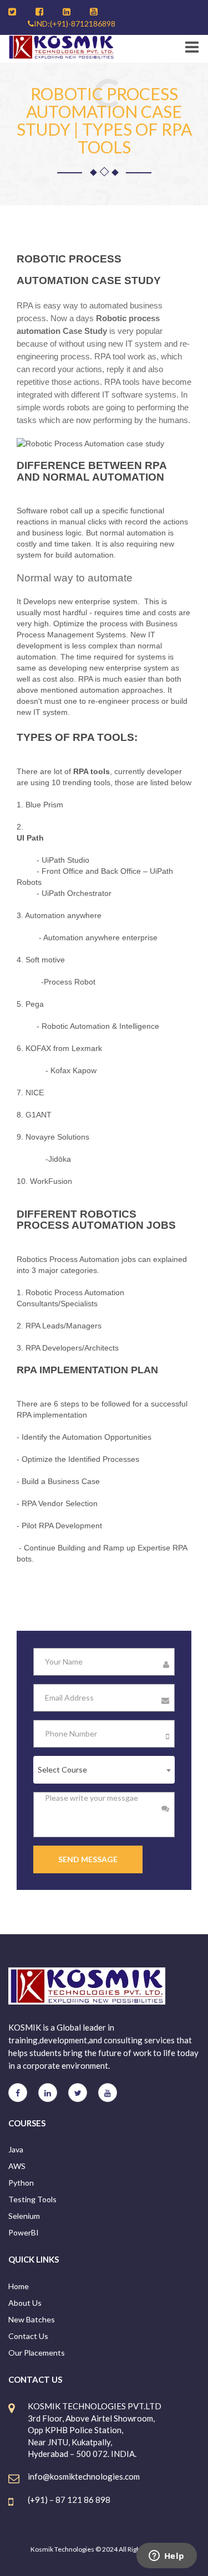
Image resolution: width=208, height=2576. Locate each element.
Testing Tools (32, 2199)
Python (21, 2183)
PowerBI (24, 2232)
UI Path (30, 838)
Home (19, 2286)
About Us (25, 2303)
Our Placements (37, 2353)
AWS (17, 2166)
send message (88, 1859)
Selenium (24, 2216)
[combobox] (104, 1770)
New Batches (32, 2319)
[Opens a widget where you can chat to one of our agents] (166, 2557)
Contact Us (28, 2336)
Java (16, 2149)
